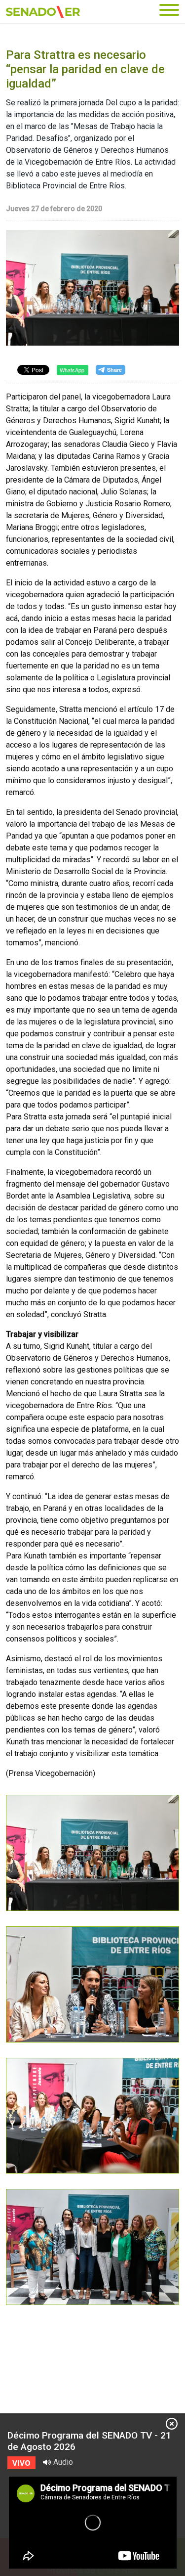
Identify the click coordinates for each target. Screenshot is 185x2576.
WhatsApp (72, 370)
